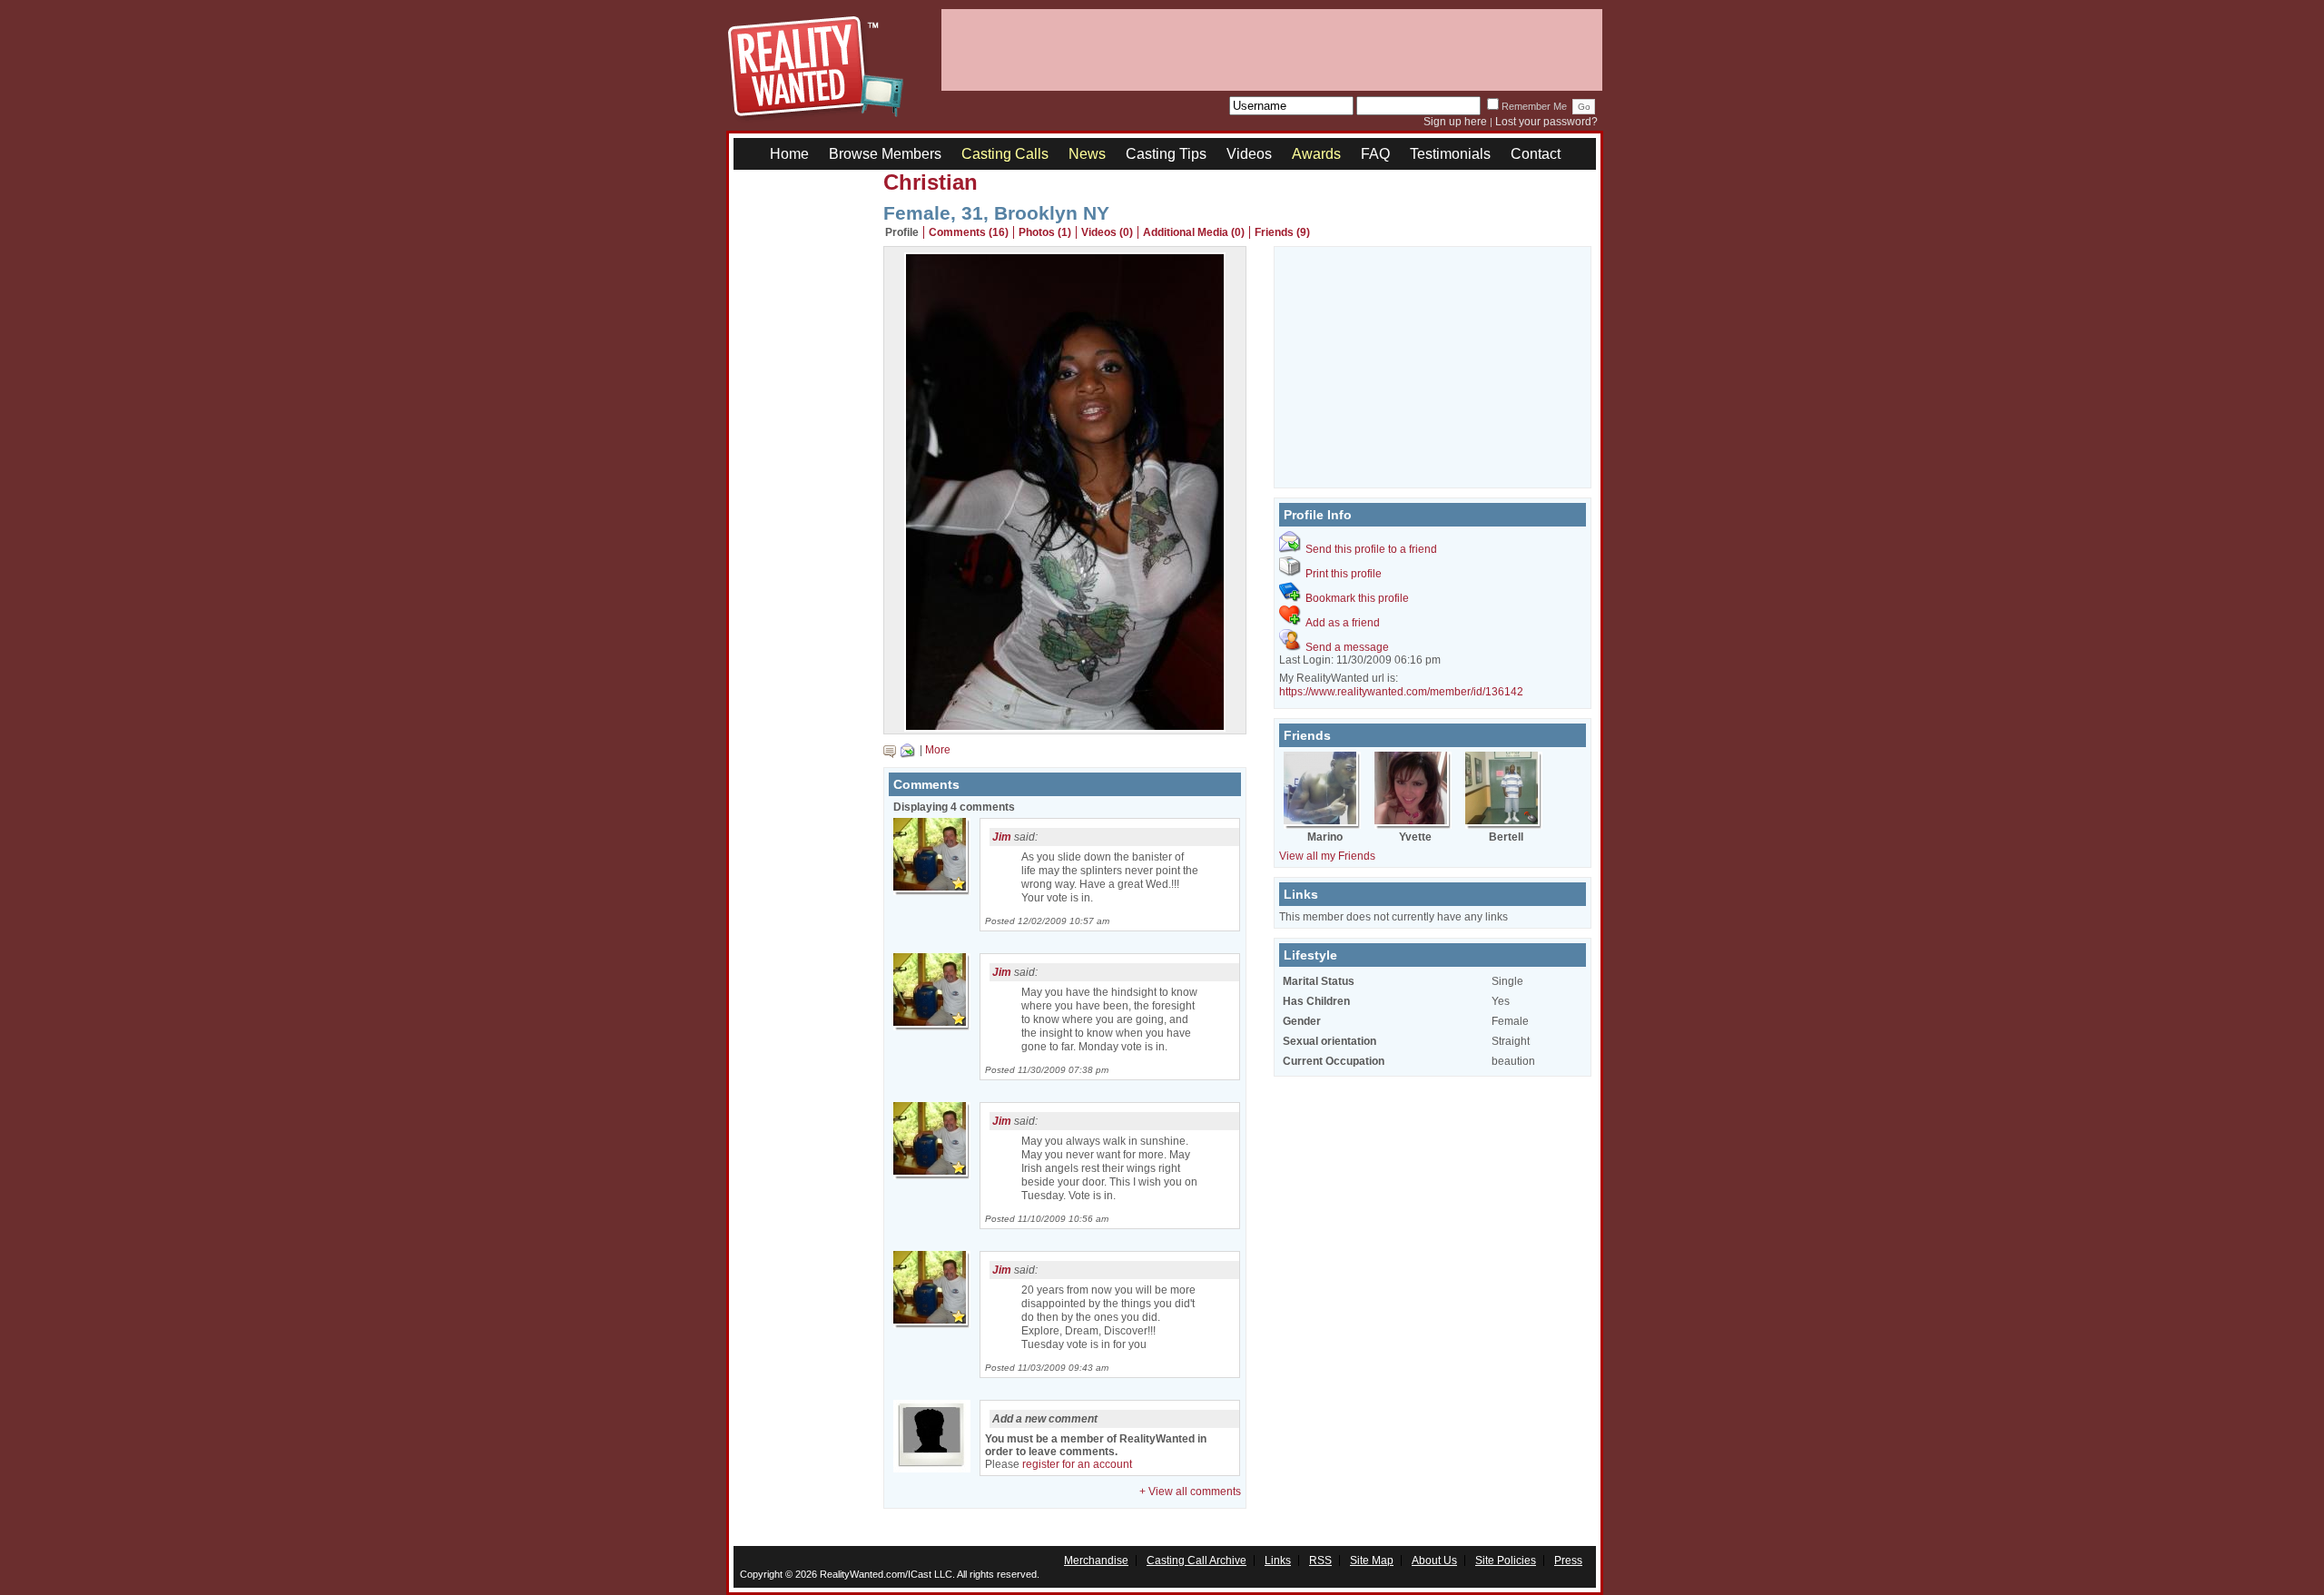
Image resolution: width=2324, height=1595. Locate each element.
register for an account (1077, 1464)
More (938, 750)
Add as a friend (1343, 623)
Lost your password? (1546, 122)
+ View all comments (1190, 1492)
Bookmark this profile (1357, 598)
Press (1568, 1561)
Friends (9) (1282, 232)
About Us (1434, 1561)
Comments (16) (969, 232)
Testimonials (1450, 154)
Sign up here (1455, 122)
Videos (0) (1107, 232)
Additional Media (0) (1194, 232)
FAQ (1375, 154)
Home (789, 154)
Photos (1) (1045, 232)
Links (1278, 1561)
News (1087, 154)
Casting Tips (1166, 154)
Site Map (1372, 1561)
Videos (1249, 154)
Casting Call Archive (1196, 1561)
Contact (1536, 154)
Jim (1002, 837)
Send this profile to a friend (1371, 549)
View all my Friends (1327, 856)
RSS (1320, 1561)
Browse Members (885, 154)
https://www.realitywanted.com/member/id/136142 (1401, 692)
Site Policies (1506, 1561)
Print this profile (1344, 574)
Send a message (1347, 647)
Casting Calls (1005, 154)
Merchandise (1096, 1561)
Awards (1316, 154)
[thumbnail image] (1065, 727)
